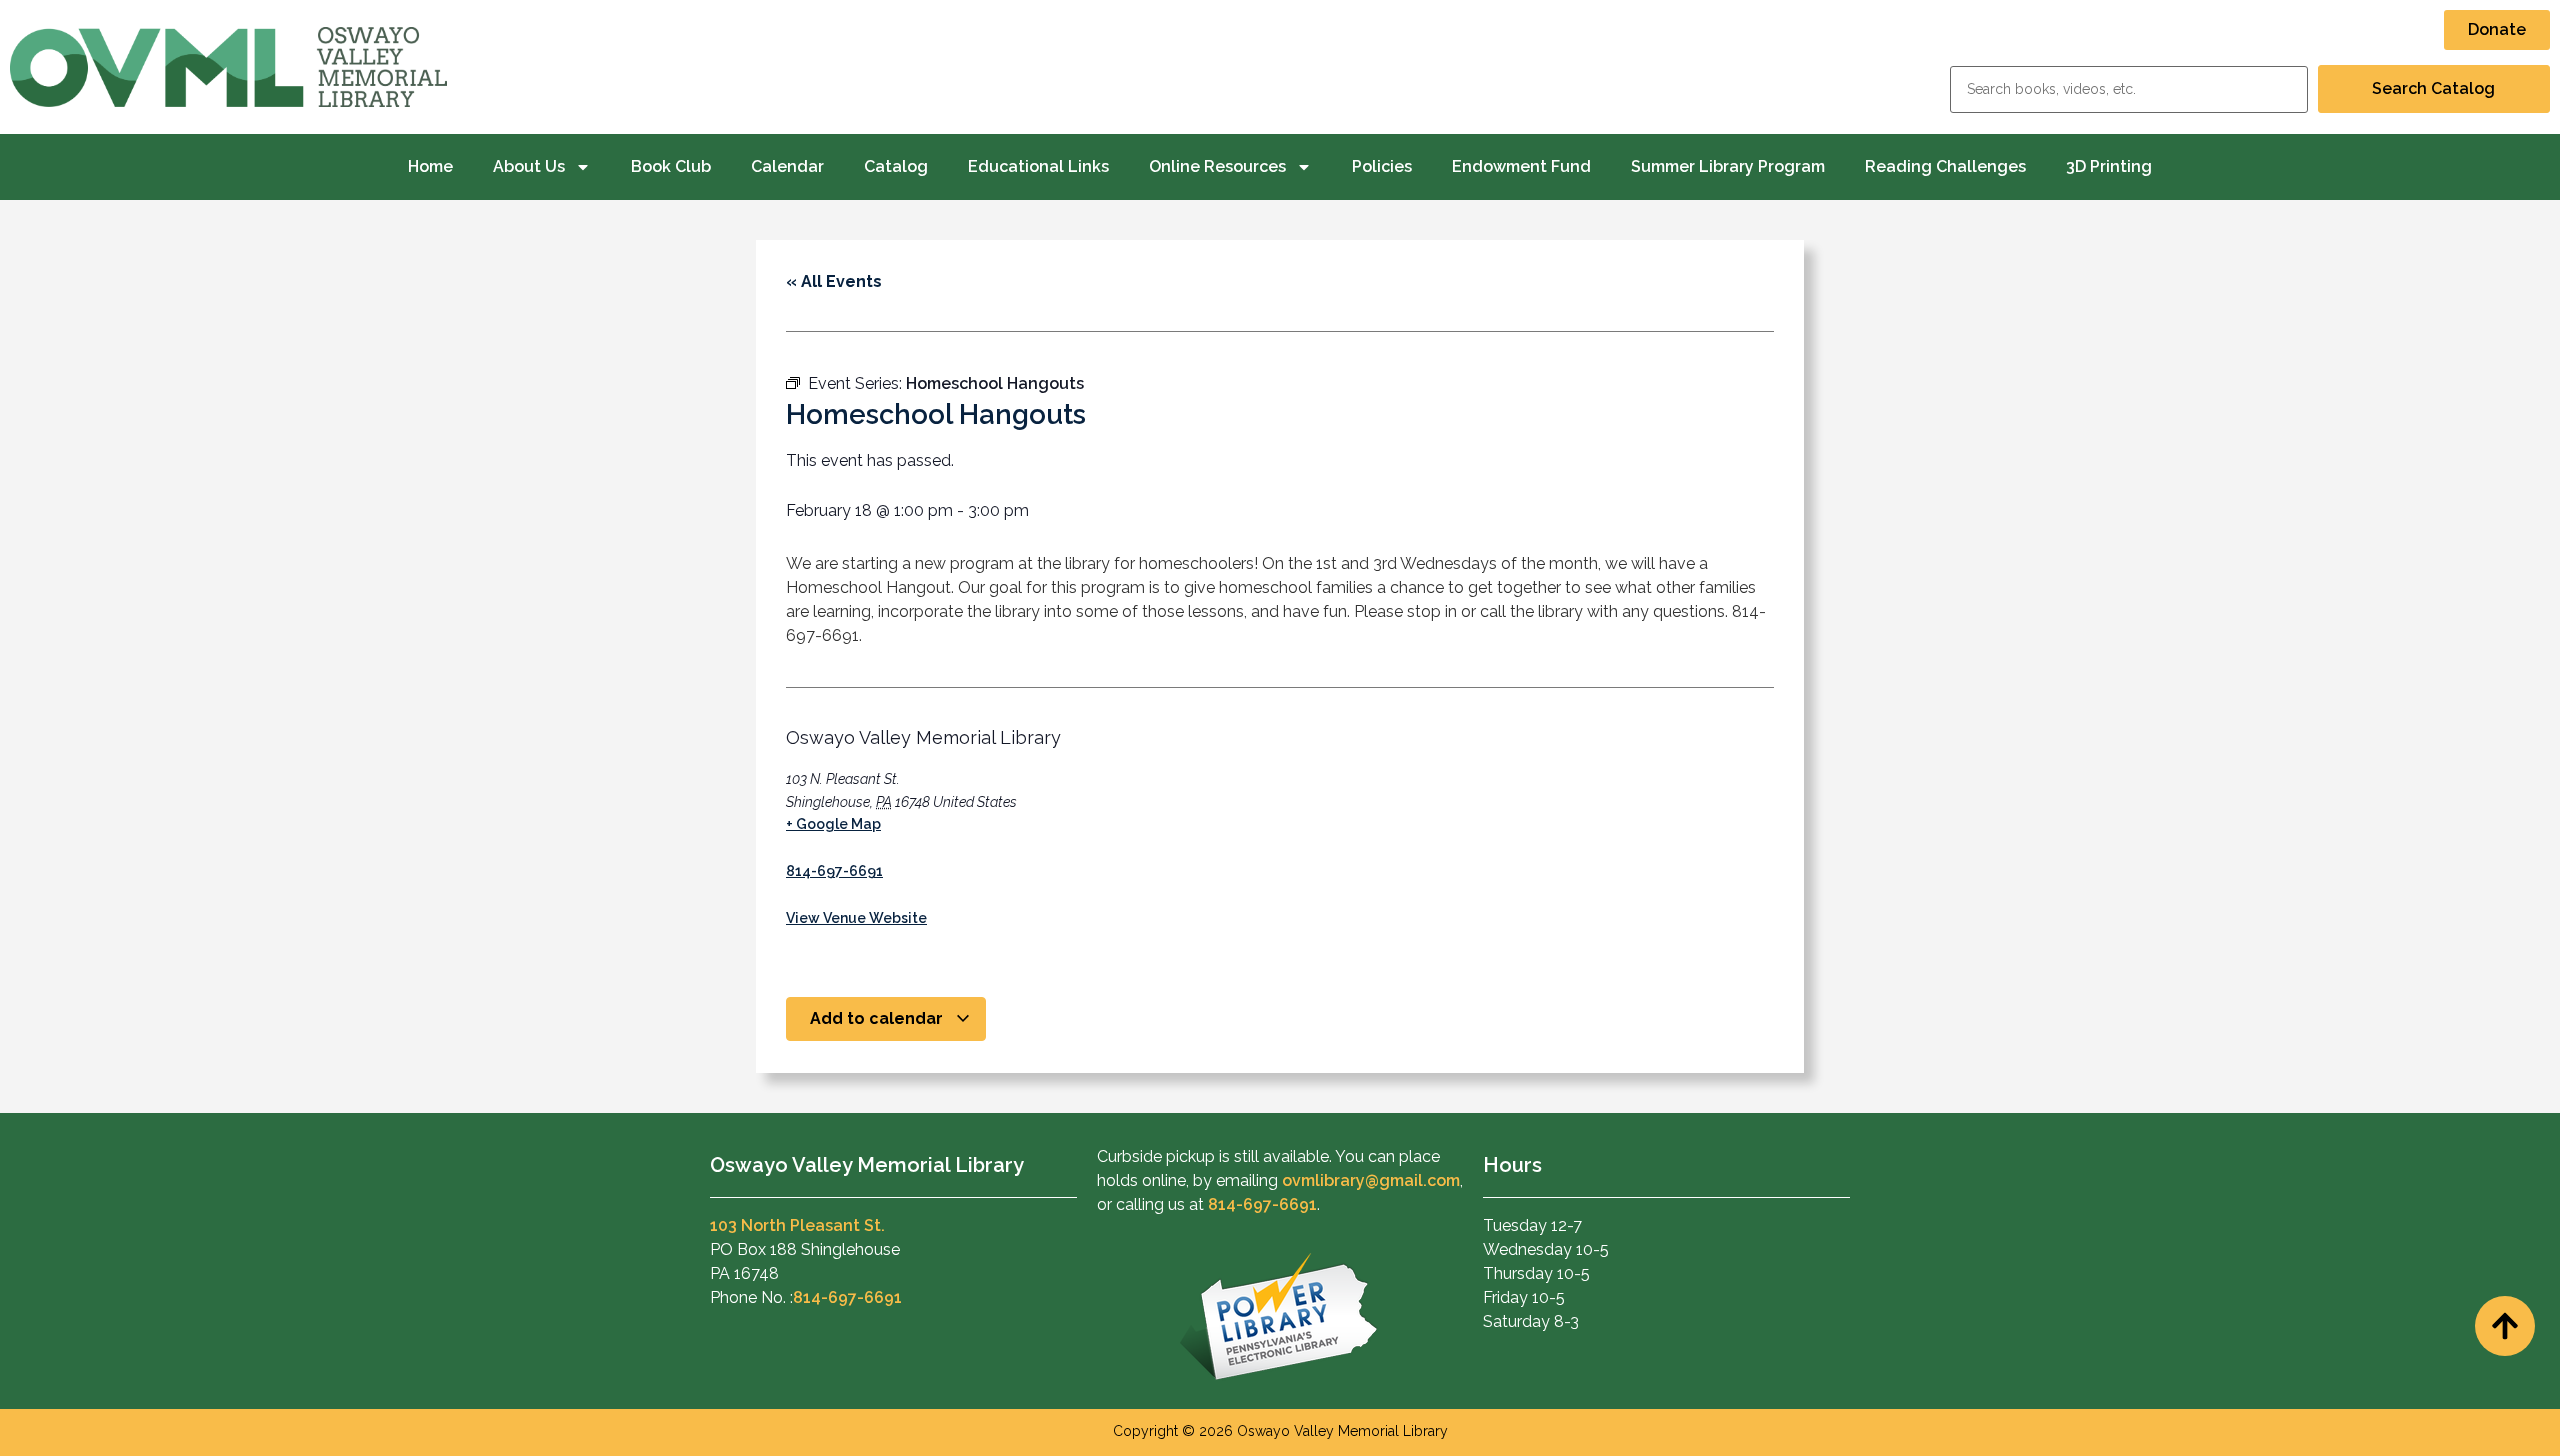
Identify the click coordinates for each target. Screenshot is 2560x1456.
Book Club (671, 166)
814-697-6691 (834, 871)
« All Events (834, 281)
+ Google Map (833, 824)
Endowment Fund (1521, 166)
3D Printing (2109, 166)
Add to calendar (878, 1018)
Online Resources (1217, 166)
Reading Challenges (1945, 166)
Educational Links (1038, 166)
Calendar (787, 166)
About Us (529, 166)
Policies (1382, 166)
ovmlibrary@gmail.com (1371, 1180)
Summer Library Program (1728, 166)
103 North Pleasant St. (797, 1225)
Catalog (896, 166)
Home (430, 166)
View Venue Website (856, 918)
